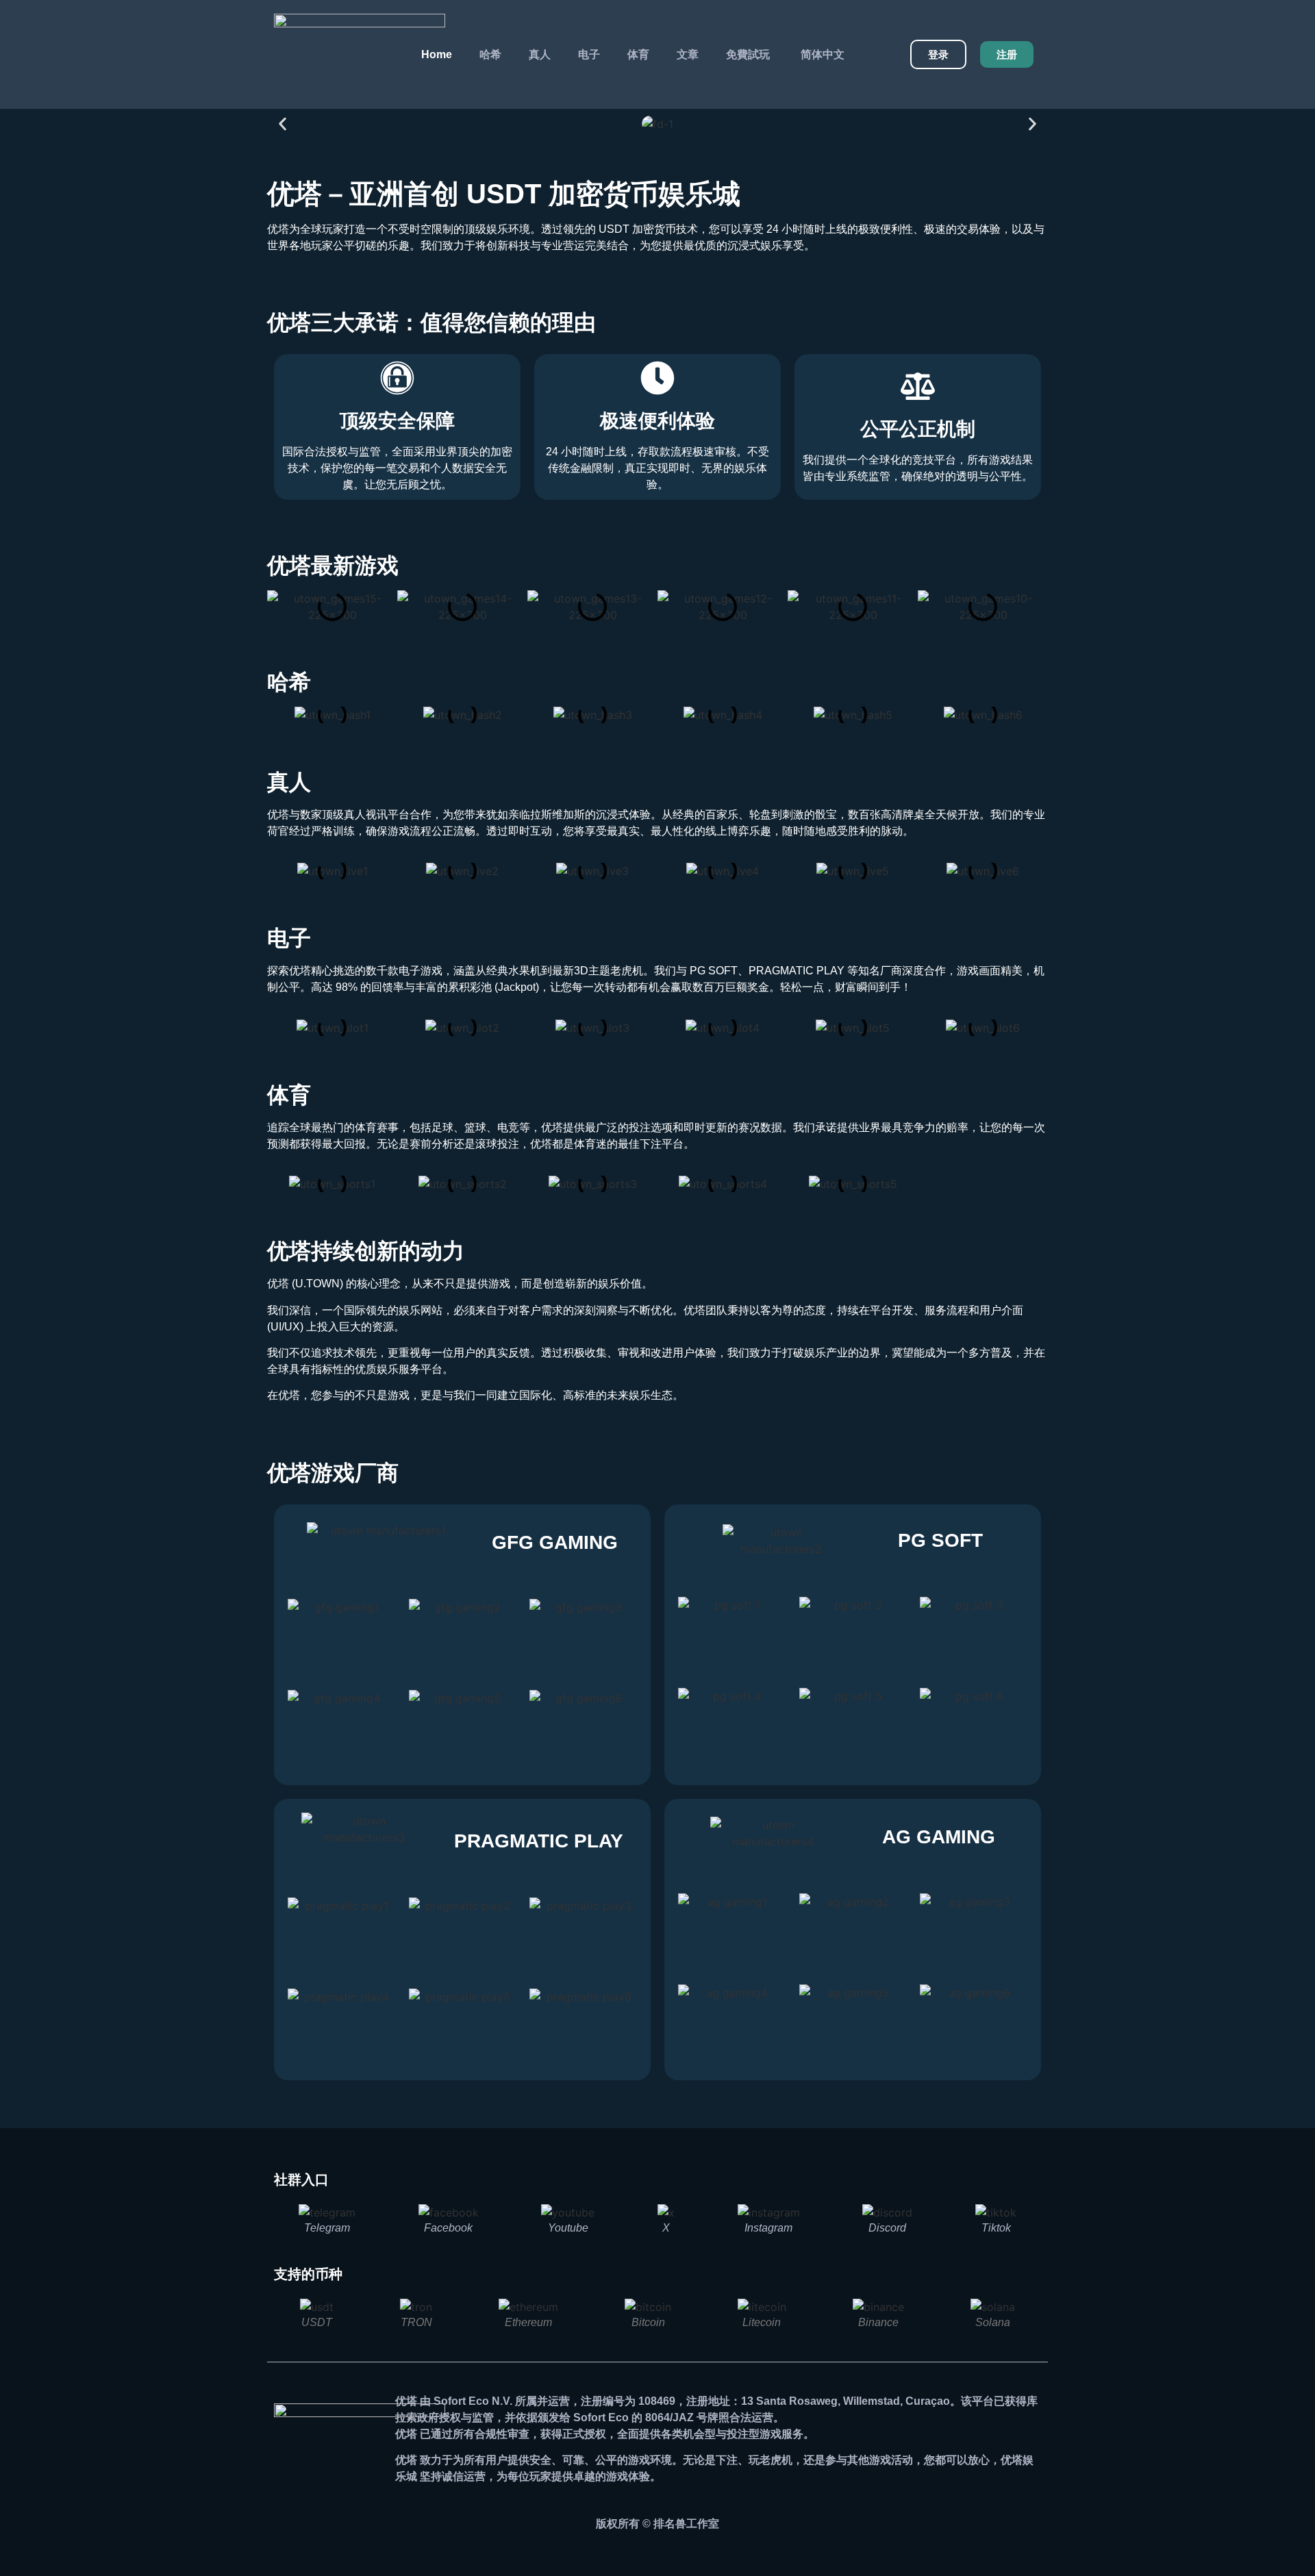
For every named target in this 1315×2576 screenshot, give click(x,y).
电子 (589, 54)
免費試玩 (748, 54)
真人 (540, 54)
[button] (283, 124)
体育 (638, 54)
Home (437, 54)
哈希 (490, 54)
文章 (688, 54)
